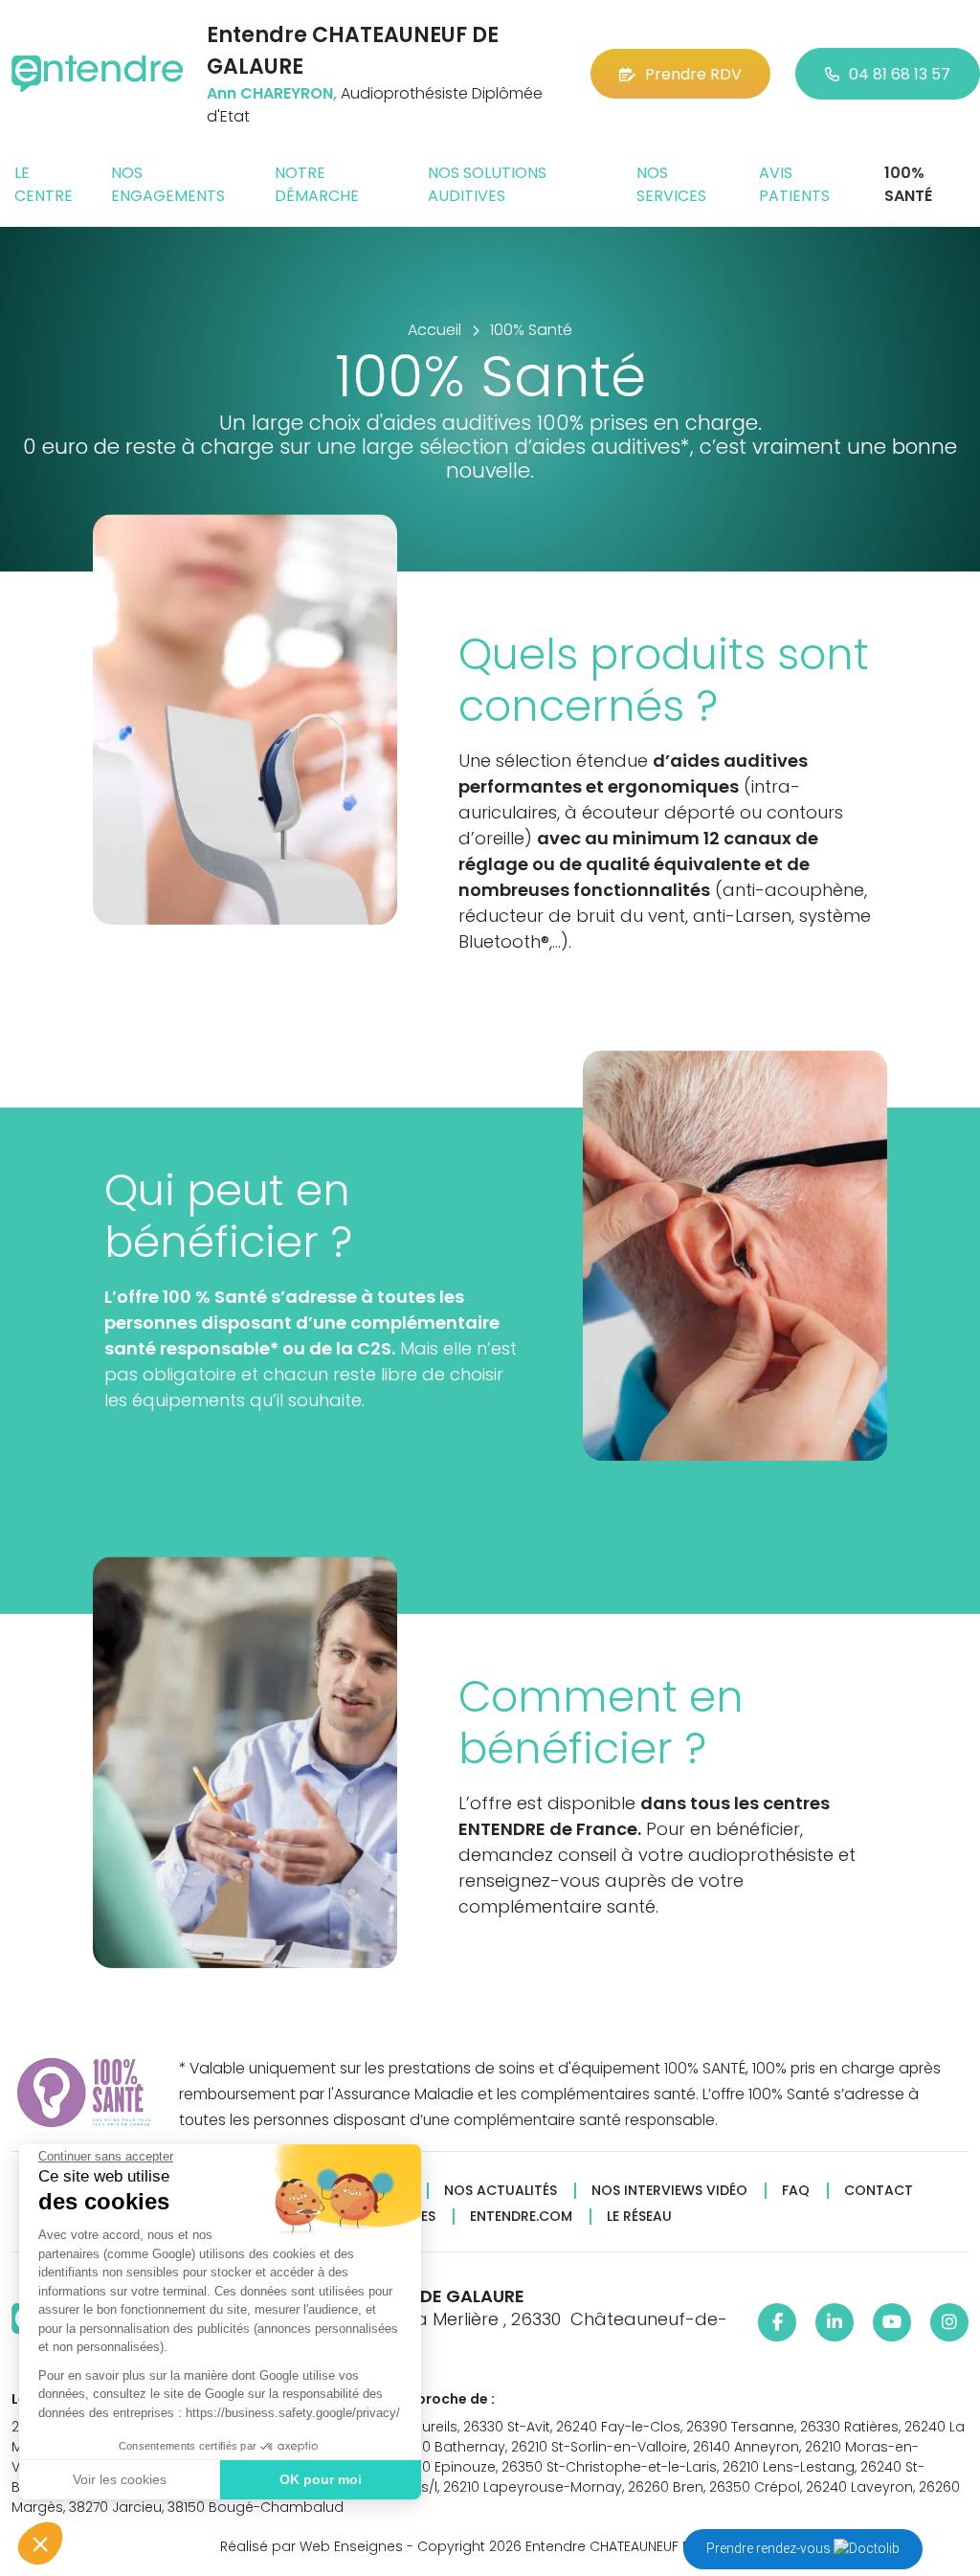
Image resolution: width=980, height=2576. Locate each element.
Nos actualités (501, 2191)
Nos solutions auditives (487, 184)
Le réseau (639, 2217)
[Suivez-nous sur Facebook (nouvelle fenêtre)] (777, 2322)
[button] (40, 2543)
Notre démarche (317, 184)
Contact (879, 2191)
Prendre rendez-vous (770, 2548)
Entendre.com (521, 2217)
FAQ (796, 2191)
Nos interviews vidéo (669, 2191)
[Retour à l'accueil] (98, 74)
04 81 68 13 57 (900, 74)
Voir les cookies (120, 2479)
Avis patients (794, 184)
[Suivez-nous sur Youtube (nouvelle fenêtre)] (892, 2322)
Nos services (671, 184)
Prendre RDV (693, 74)
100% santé (908, 184)
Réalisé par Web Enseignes (312, 2546)
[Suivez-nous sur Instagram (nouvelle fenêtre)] (949, 2322)
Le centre (44, 184)
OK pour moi (321, 2479)
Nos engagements (168, 184)
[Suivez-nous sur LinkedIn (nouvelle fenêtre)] (835, 2322)
